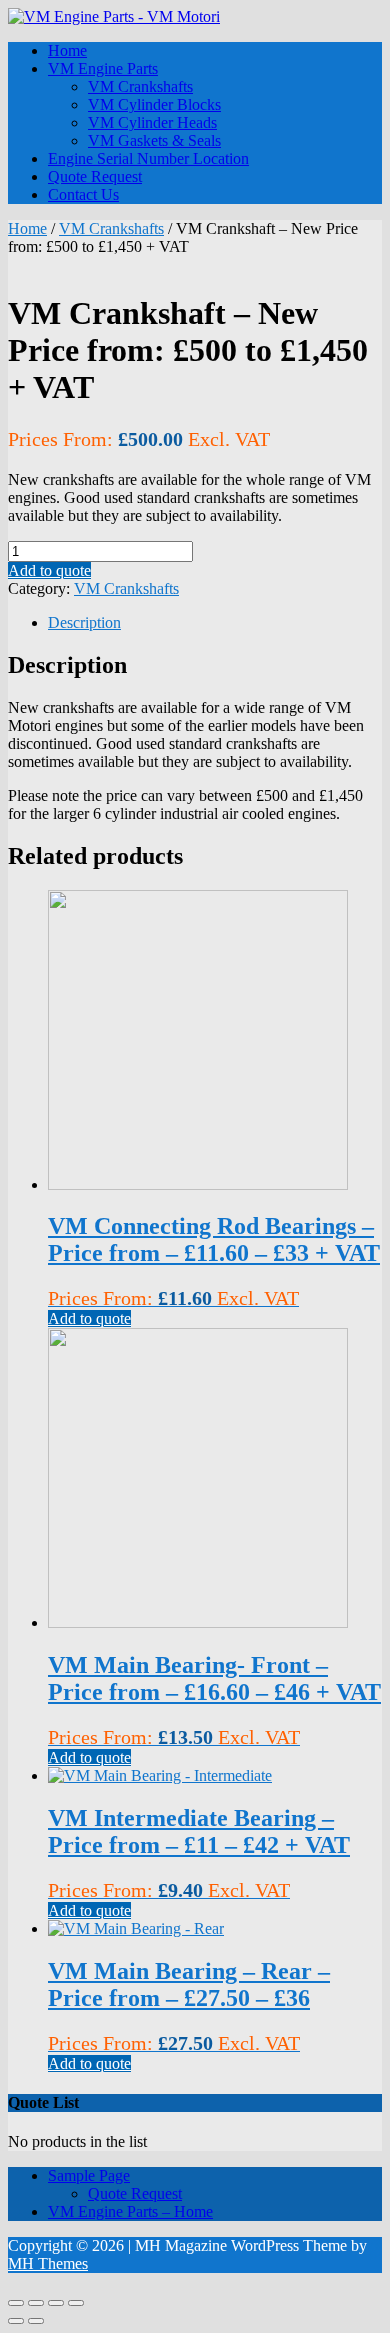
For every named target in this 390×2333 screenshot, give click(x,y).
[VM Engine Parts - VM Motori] (114, 16)
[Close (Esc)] (16, 2303)
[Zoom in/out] (76, 2303)
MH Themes (48, 2263)
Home (67, 50)
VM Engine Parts (103, 68)
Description (84, 622)
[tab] (215, 623)
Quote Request (95, 176)
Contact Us (83, 194)
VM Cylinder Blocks (154, 104)
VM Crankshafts (140, 86)
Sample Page (89, 2175)
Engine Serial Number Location (148, 158)
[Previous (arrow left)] (16, 2321)
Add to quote (49, 570)
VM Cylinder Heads (152, 122)
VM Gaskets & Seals (154, 140)
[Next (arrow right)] (36, 2321)
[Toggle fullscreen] (56, 2303)
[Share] (36, 2303)
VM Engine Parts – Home (130, 2211)
